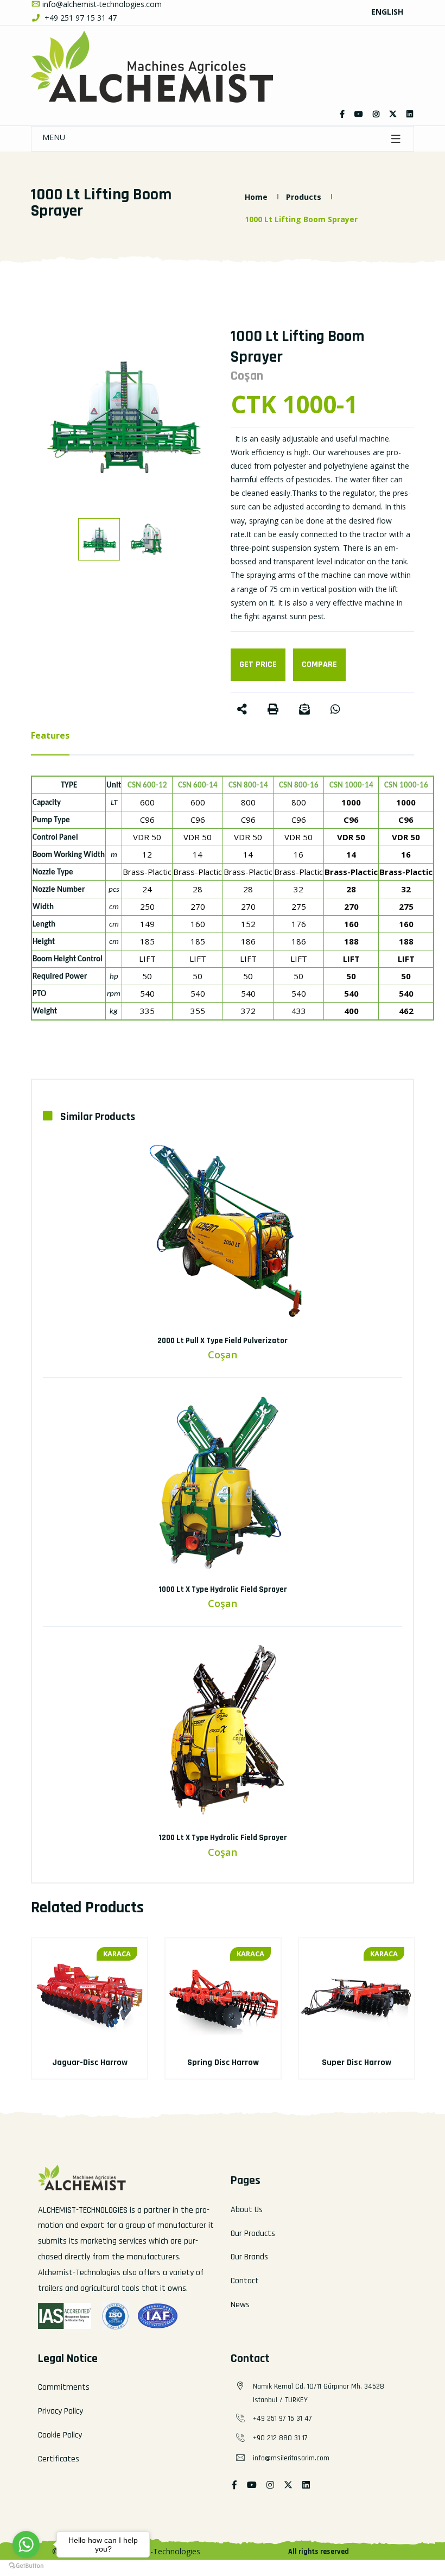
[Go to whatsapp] (26, 2544)
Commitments (64, 2387)
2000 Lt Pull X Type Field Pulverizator (223, 1341)
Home (256, 197)
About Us (247, 2210)
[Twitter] (359, 114)
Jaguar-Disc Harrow (90, 2062)
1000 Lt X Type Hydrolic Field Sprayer (223, 1589)
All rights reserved (319, 2552)
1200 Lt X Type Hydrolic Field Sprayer (223, 1838)
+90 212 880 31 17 (280, 2438)
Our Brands (249, 2257)
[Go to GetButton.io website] (26, 2565)
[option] (123, 414)
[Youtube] (252, 2486)
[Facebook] (342, 114)
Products (304, 197)
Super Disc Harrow (357, 2062)
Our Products (253, 2234)
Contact (245, 2281)
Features (50, 735)
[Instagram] (376, 114)
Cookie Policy (60, 2435)
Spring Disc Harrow (223, 2062)
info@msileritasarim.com (291, 2458)
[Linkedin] (410, 114)
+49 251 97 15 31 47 (80, 18)
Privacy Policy (61, 2411)
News (240, 2305)
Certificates (59, 2459)
